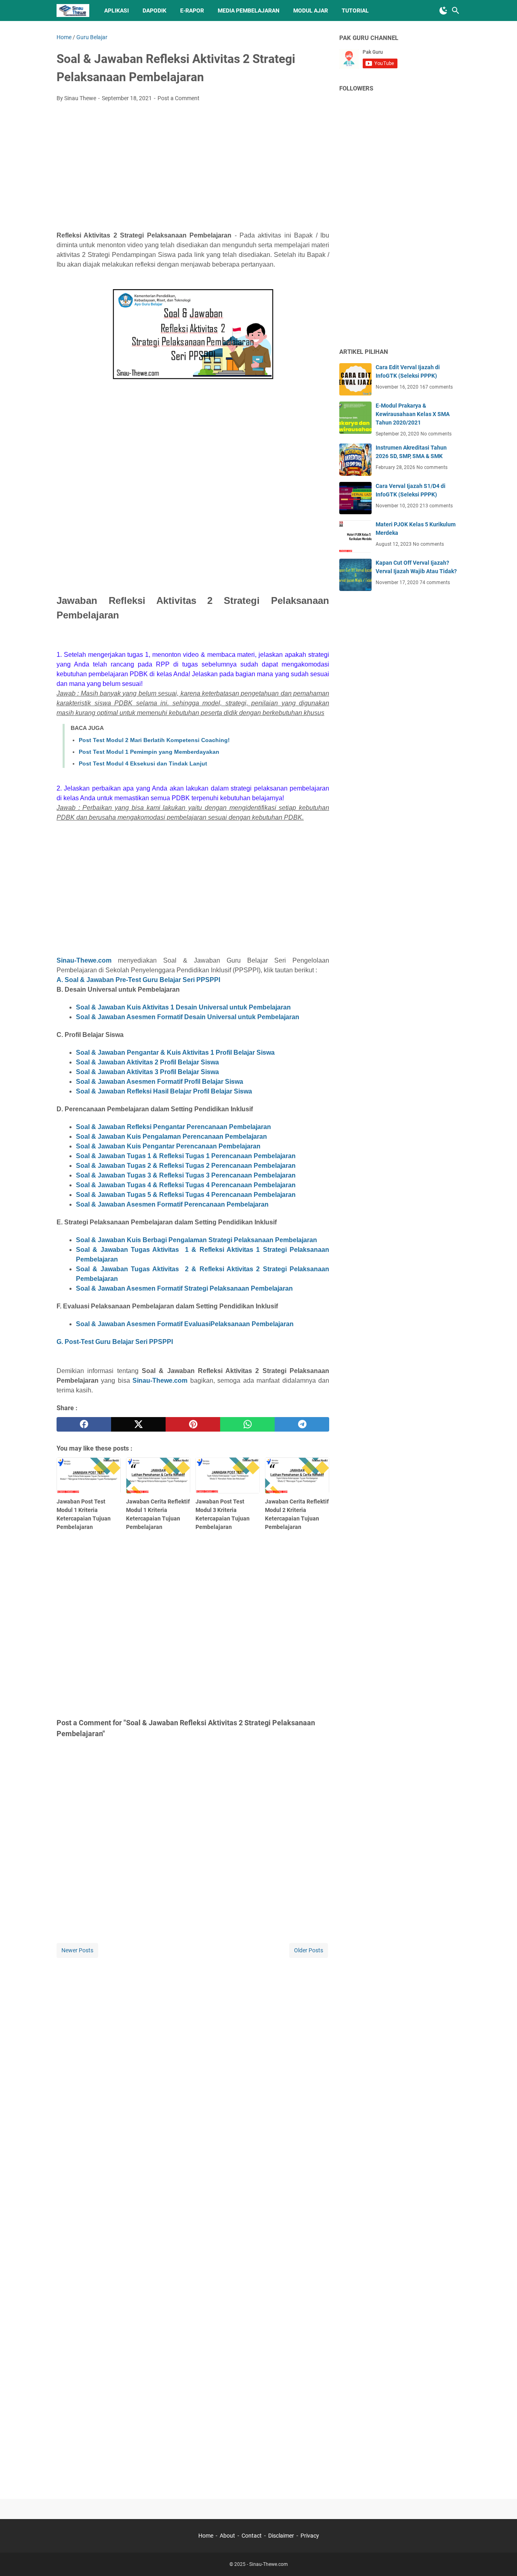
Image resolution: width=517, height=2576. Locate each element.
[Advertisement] (193, 169)
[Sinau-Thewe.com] (73, 11)
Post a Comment (179, 98)
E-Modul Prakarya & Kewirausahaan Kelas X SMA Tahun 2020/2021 (413, 414)
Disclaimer (281, 2536)
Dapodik (154, 11)
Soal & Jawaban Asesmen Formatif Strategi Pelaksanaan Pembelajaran (184, 1288)
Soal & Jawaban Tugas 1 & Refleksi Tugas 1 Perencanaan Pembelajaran (186, 1156)
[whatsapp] (247, 1424)
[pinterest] (193, 1424)
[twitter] (138, 1424)
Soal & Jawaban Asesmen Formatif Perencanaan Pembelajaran (172, 1204)
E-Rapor (192, 11)
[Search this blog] (456, 11)
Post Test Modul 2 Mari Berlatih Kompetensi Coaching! (154, 740)
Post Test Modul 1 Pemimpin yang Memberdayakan (149, 752)
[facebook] (84, 1424)
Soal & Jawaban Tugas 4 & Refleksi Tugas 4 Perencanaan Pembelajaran (186, 1185)
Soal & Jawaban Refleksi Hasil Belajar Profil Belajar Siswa (164, 1091)
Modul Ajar (311, 11)
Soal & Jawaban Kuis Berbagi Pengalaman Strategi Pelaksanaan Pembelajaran (197, 1240)
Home (206, 2536)
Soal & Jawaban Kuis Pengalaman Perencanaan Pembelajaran (171, 1137)
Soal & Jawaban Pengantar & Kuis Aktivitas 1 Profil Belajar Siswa (175, 1052)
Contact (252, 2536)
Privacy (310, 2536)
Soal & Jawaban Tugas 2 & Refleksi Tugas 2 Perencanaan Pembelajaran (186, 1166)
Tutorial (355, 11)
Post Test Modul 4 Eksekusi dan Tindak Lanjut (143, 763)
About (227, 2536)
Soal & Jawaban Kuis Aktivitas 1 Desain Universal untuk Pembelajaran (183, 1007)
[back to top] (501, 2558)
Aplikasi (117, 11)
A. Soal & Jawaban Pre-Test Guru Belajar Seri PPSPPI (138, 980)
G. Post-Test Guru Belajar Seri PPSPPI (115, 1342)
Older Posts (309, 1950)
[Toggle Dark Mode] (443, 11)
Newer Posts (77, 1950)
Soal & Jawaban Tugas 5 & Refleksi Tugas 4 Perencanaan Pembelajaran (186, 1195)
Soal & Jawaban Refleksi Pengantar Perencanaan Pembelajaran (173, 1127)
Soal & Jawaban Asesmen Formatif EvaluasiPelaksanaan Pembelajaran (185, 1324)
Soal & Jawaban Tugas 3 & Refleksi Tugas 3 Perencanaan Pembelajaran (186, 1175)
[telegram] (302, 1424)
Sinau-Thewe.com (84, 960)
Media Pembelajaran (249, 11)
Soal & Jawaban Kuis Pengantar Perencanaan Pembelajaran (168, 1146)
